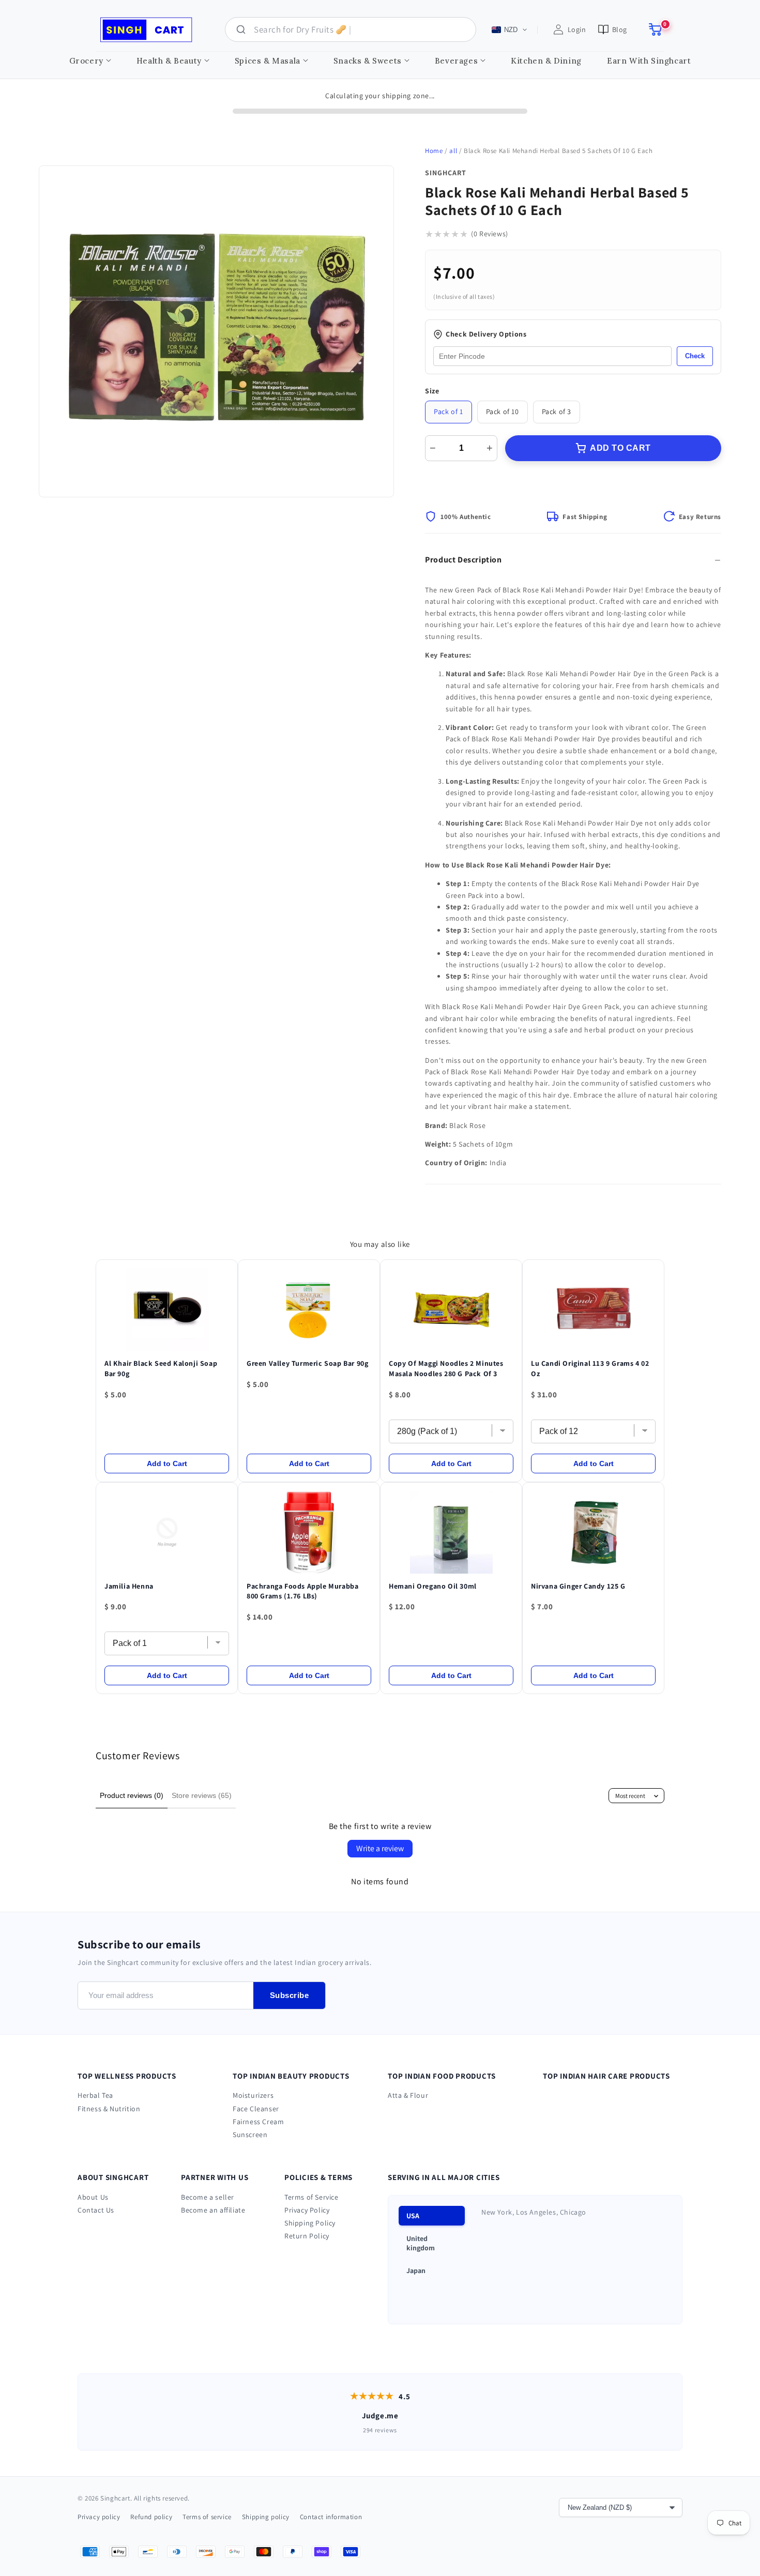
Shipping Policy (310, 2223)
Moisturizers (253, 2095)
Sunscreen (250, 2135)
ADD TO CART (620, 448)
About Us (93, 2197)
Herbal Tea (95, 2095)
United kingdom (421, 2243)
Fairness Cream (258, 2122)
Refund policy (151, 2517)
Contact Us (96, 2210)
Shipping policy (266, 2517)
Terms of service (207, 2517)
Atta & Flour (408, 2095)
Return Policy (307, 2236)
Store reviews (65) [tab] (202, 1795)
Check (695, 356)
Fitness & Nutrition (109, 2109)
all (453, 151)
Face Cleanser (256, 2109)
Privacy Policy (307, 2210)
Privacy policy (99, 2517)
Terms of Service (311, 2197)
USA (413, 2216)
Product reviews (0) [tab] (132, 1795)
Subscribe (290, 1995)
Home (434, 151)
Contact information (331, 2517)
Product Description (463, 560)
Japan (416, 2270)
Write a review (380, 1848)
